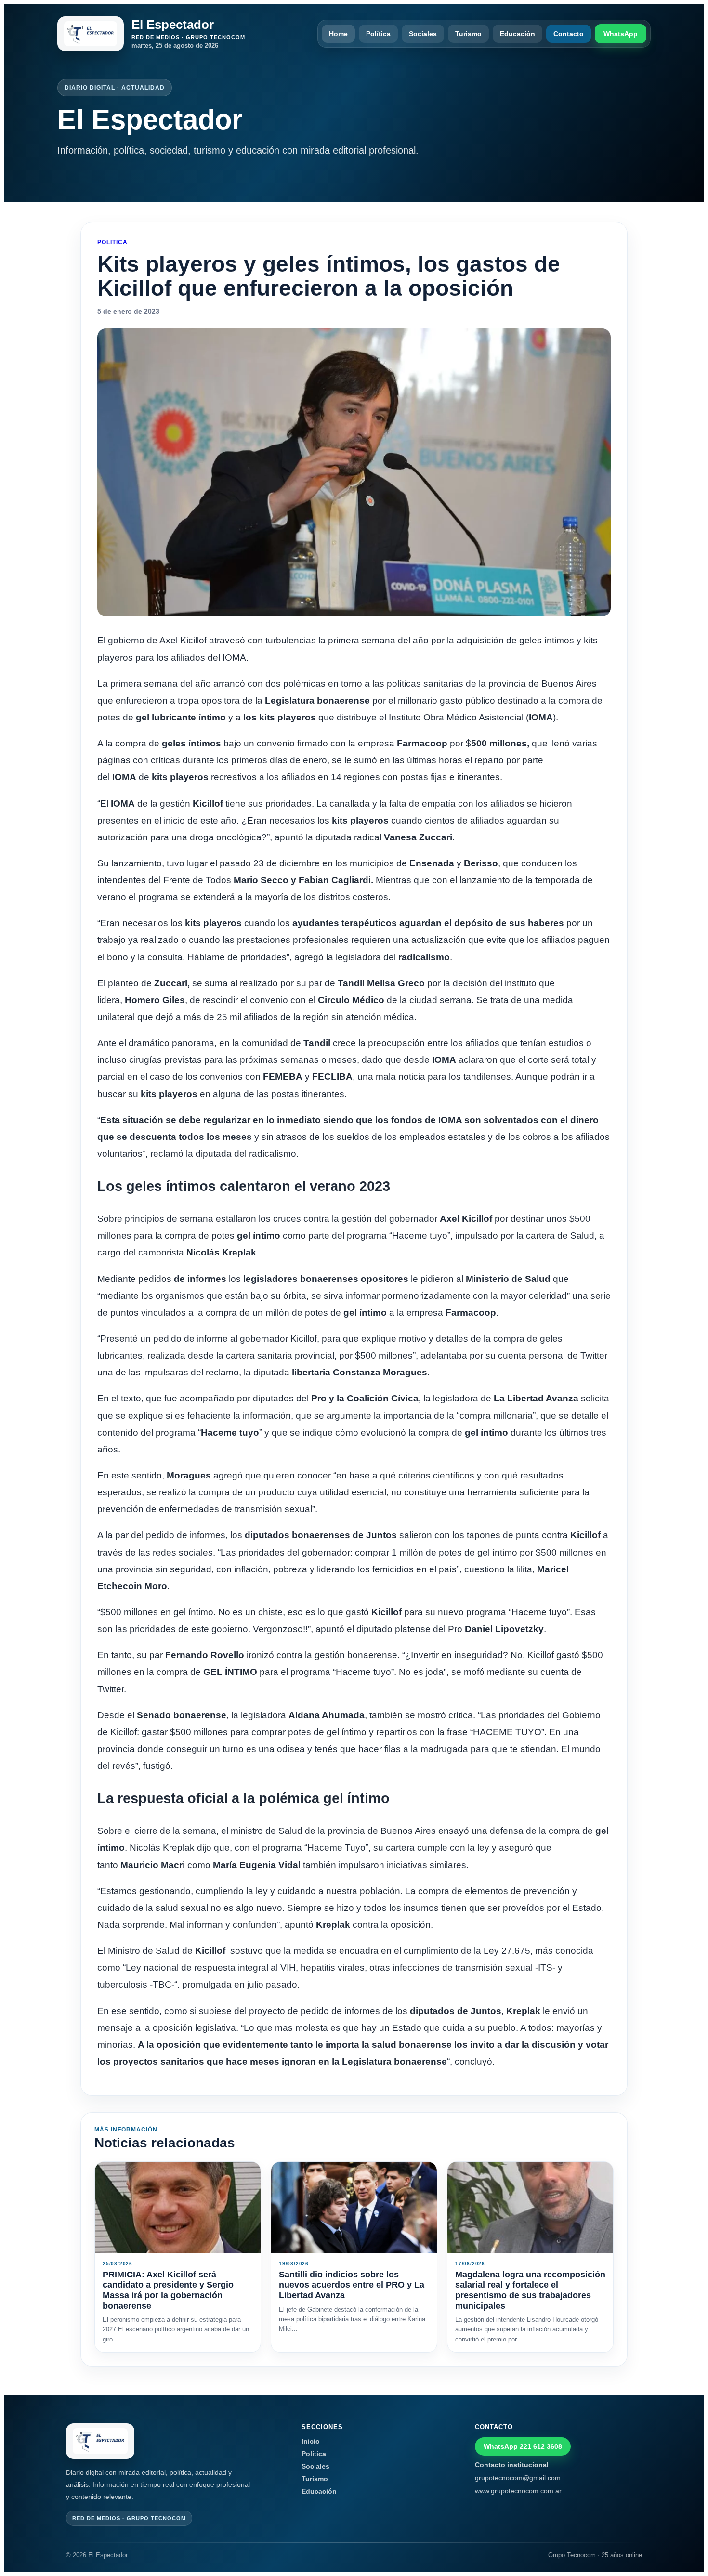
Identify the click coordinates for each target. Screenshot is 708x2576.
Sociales (423, 34)
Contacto (569, 34)
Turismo (468, 34)
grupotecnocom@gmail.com (518, 2478)
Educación (518, 34)
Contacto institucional (512, 2465)
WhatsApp (621, 34)
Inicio (311, 2441)
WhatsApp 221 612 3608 (523, 2446)
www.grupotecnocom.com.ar (518, 2491)
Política (378, 34)
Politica (112, 242)
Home (338, 34)
